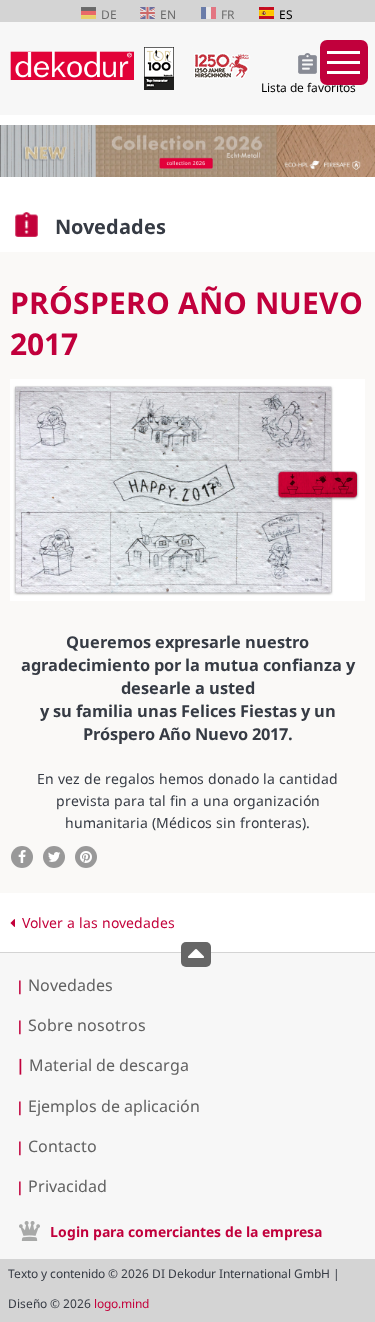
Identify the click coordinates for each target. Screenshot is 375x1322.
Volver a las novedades (98, 922)
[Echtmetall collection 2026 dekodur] (187, 153)
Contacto (62, 1146)
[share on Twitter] (54, 857)
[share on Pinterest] (86, 857)
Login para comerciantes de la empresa (186, 1231)
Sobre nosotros (87, 1025)
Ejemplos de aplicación (114, 1106)
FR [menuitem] (227, 14)
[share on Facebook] (22, 857)
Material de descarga (102, 1065)
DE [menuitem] (109, 14)
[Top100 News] (163, 84)
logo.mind (121, 1303)
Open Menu (344, 62)
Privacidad (67, 1186)
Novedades (70, 985)
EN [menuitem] (168, 14)
